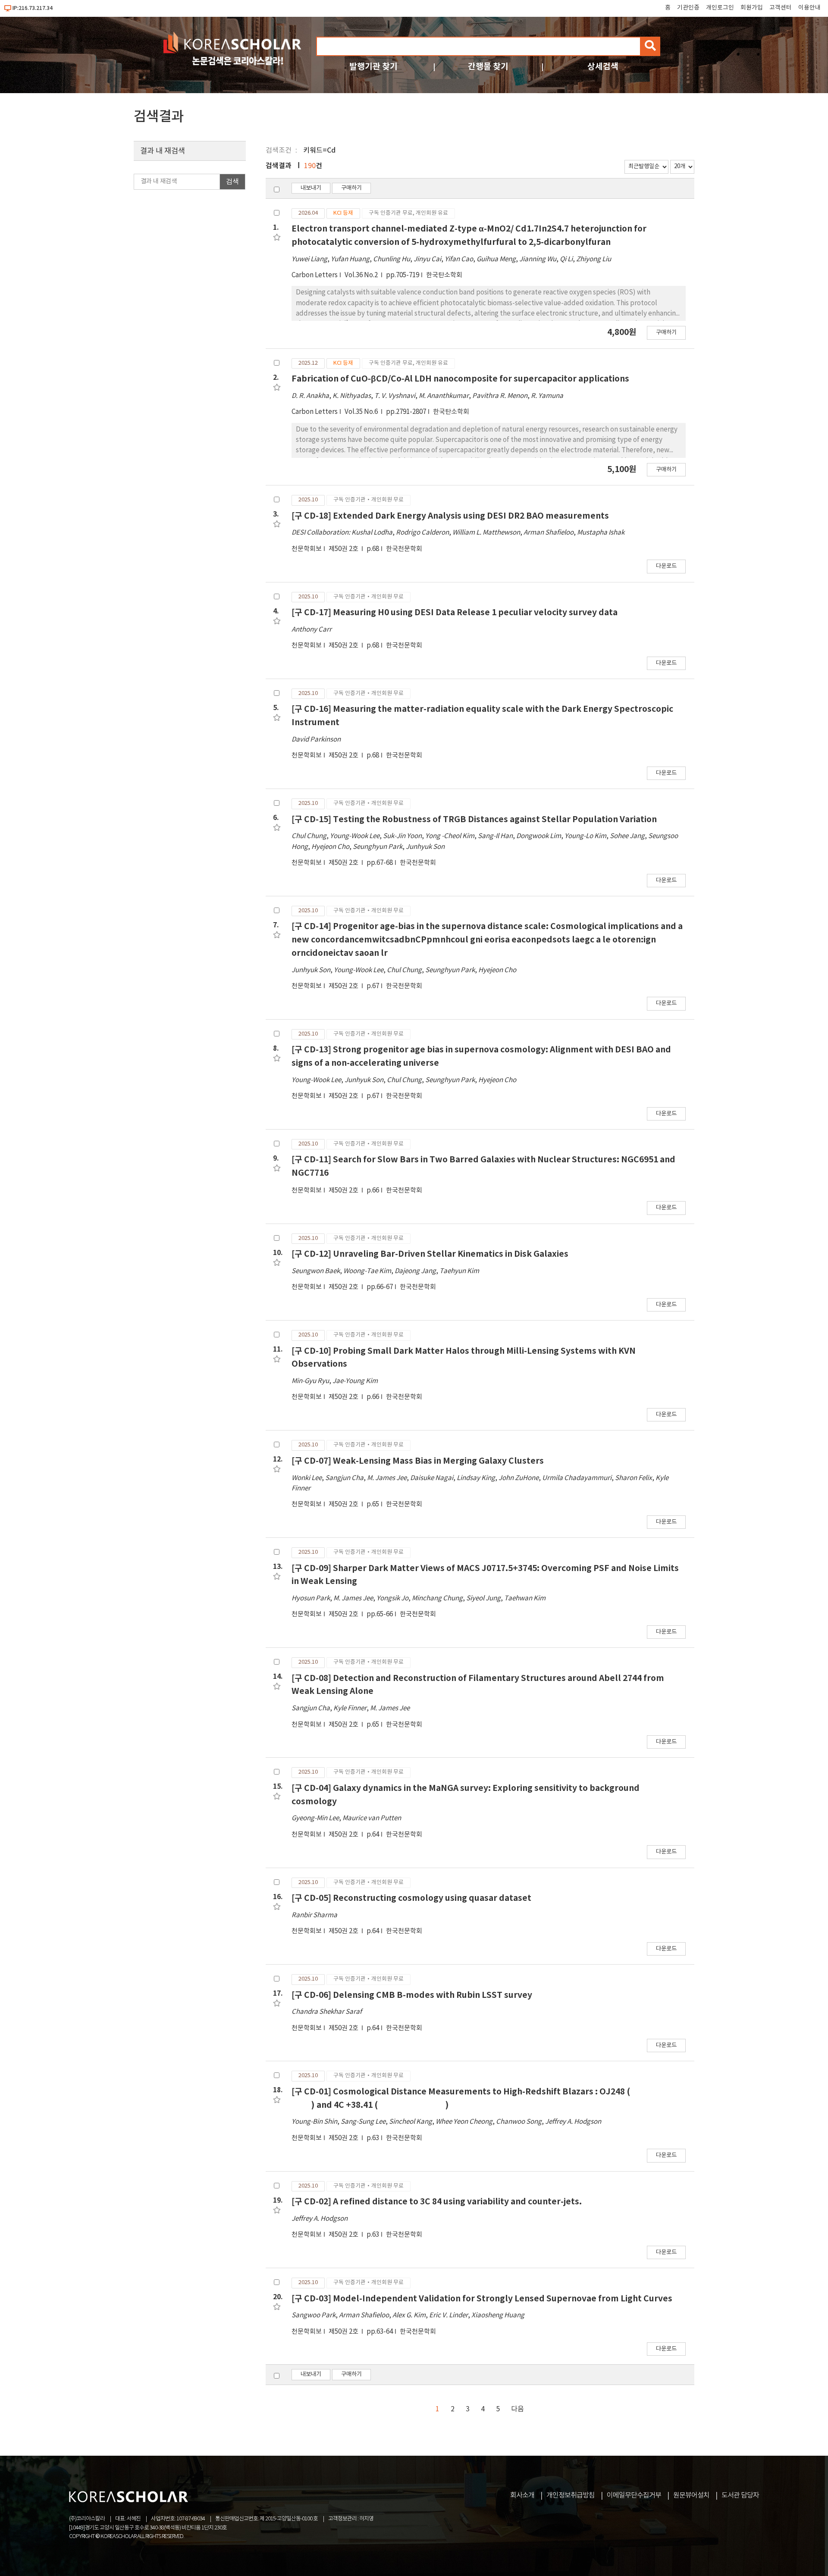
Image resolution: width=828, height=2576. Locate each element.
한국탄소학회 (444, 275)
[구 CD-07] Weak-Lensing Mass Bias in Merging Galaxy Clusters (418, 1461)
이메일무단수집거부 (634, 2495)
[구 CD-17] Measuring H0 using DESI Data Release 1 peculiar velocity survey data (455, 612)
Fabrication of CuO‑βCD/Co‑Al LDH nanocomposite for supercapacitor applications (460, 379)
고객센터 (781, 8)
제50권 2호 (344, 549)
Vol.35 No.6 (362, 412)
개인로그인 (720, 8)
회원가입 (752, 8)
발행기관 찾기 (373, 67)
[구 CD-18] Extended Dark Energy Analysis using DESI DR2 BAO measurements (450, 516)
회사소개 (522, 2495)
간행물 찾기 (488, 67)
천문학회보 (307, 549)
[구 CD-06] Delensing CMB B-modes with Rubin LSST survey (412, 1995)
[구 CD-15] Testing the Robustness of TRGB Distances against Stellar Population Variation (474, 819)
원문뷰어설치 (691, 2495)
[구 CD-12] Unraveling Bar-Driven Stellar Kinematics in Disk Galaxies (430, 1254)
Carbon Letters (315, 275)
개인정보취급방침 (571, 2495)
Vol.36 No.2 (362, 275)
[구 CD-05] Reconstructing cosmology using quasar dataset (411, 1898)
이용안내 (809, 8)
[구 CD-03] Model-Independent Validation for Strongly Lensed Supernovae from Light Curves (482, 2299)
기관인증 (688, 8)
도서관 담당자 (740, 2495)
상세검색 (603, 67)
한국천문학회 (404, 549)
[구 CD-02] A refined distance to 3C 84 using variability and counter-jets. (437, 2202)
